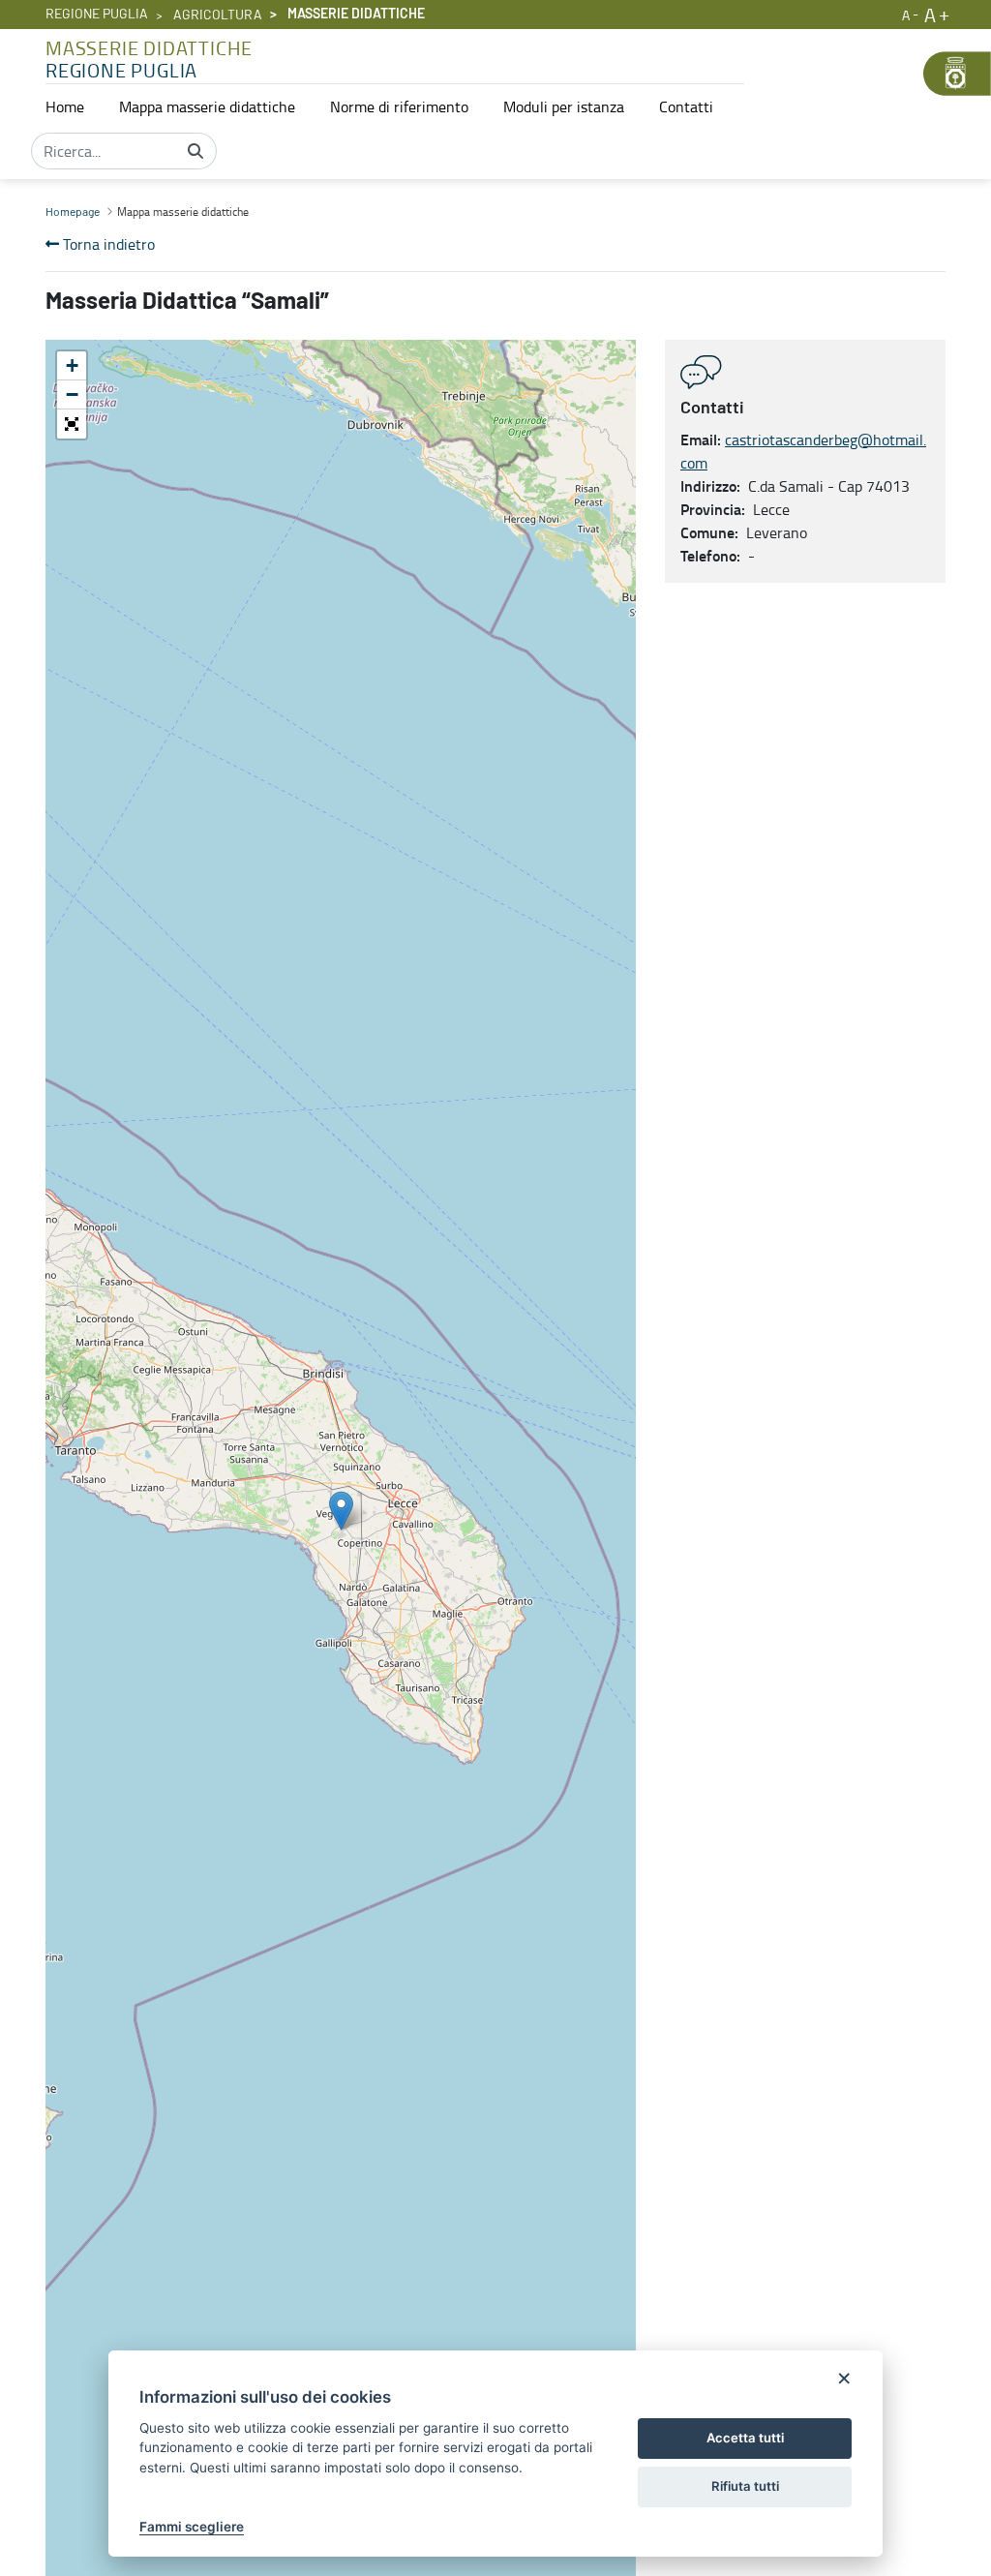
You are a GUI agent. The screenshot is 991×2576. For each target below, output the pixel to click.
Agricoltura (218, 15)
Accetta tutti (745, 2438)
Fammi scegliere (192, 2527)
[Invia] (195, 151)
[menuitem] (65, 106)
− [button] (72, 394)
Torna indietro (107, 244)
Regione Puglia (97, 15)
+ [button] (72, 365)
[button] (72, 424)
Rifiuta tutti (745, 2486)
